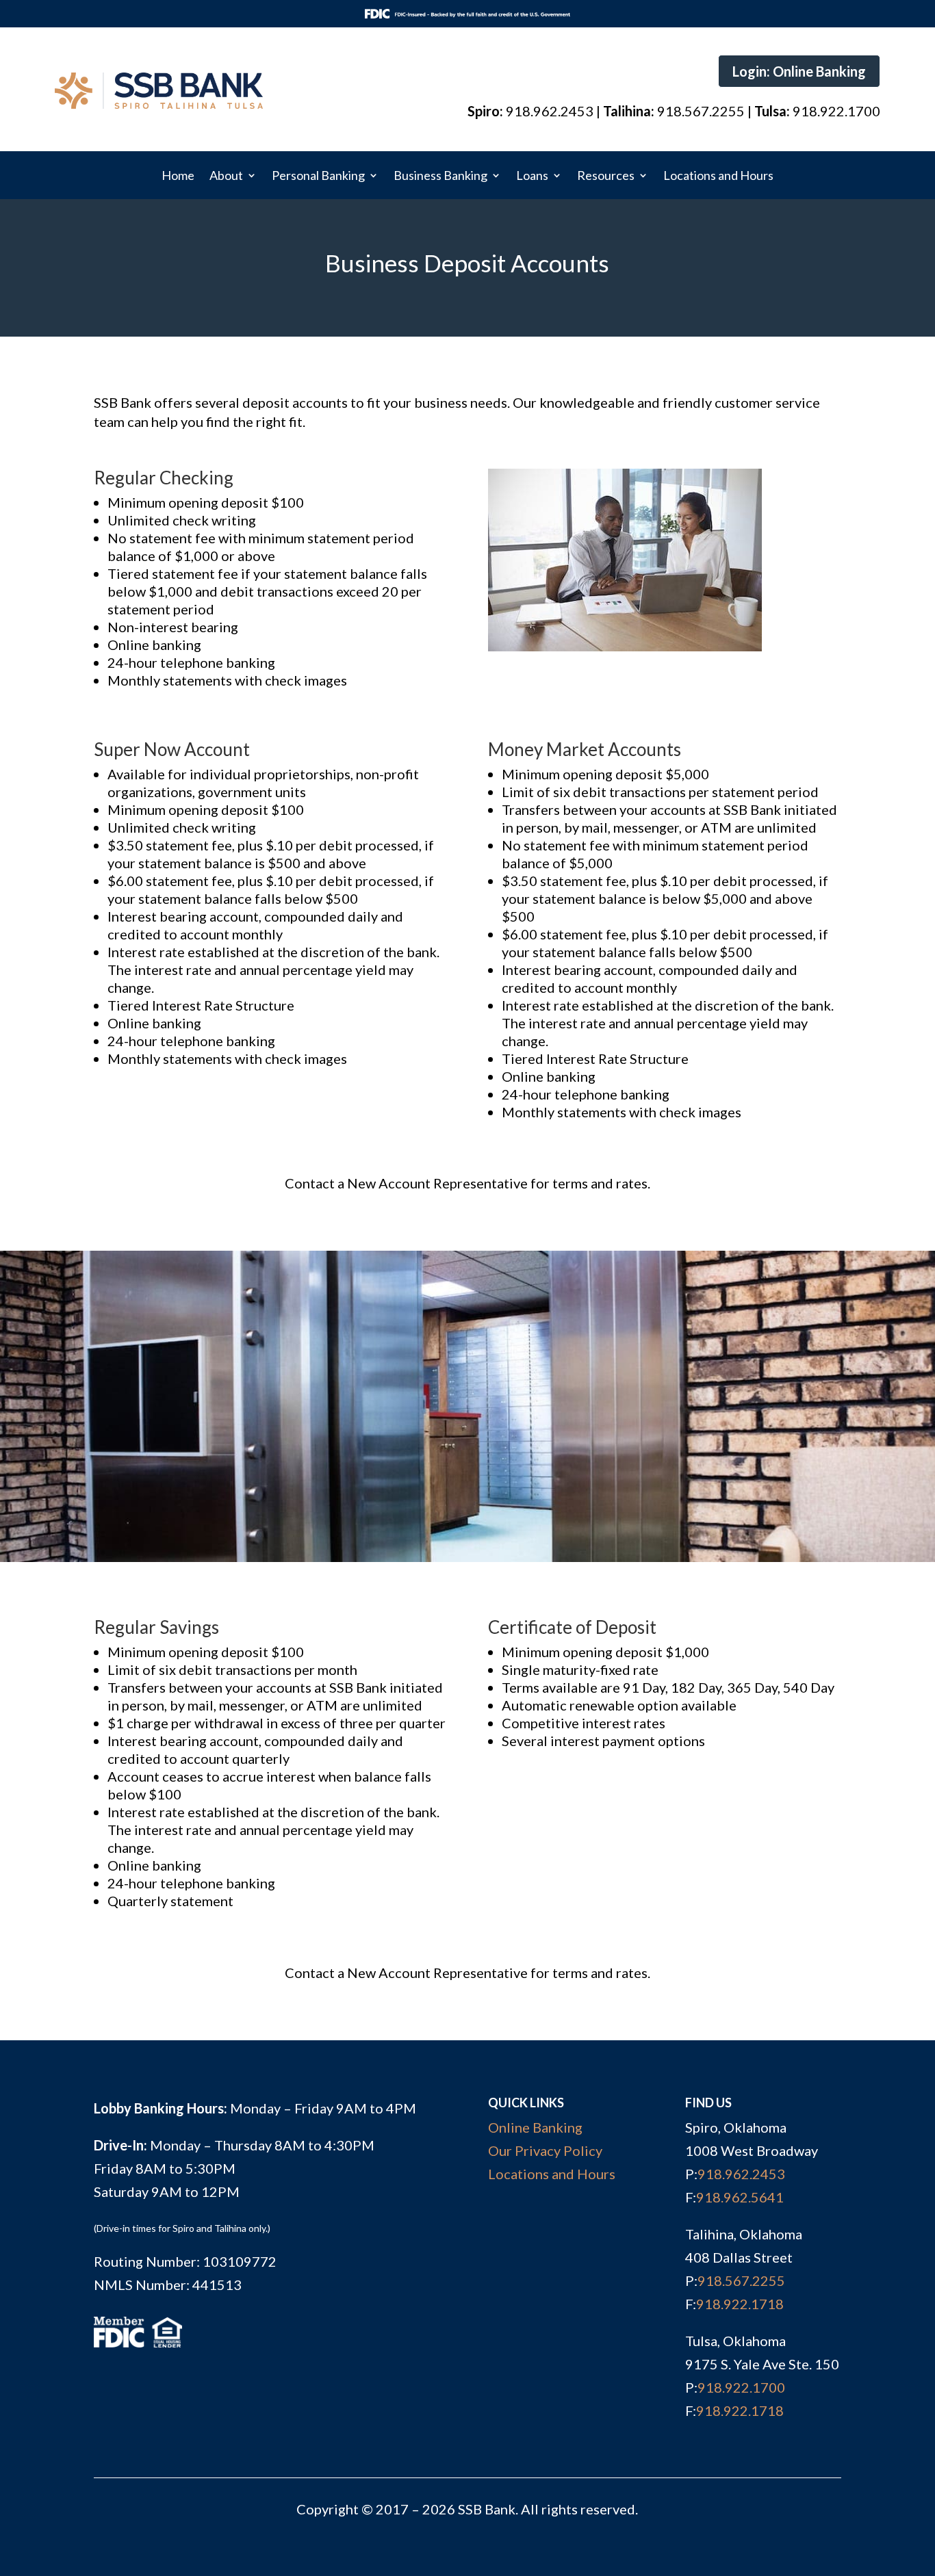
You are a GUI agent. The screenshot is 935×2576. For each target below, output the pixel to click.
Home (178, 177)
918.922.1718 (740, 2304)
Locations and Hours (718, 177)
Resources (606, 177)
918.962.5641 (740, 2197)
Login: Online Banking (799, 71)
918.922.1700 (741, 2387)
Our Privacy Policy (545, 2150)
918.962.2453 (741, 2174)
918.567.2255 (741, 2280)
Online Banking (535, 2127)
